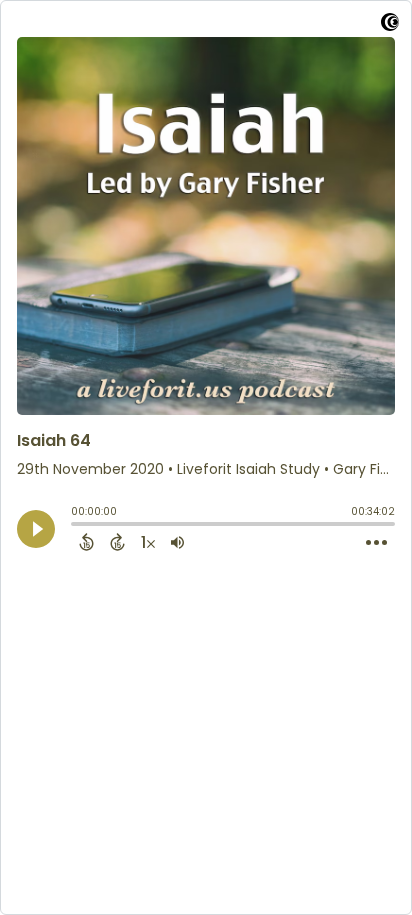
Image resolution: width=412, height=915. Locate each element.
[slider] (76, 526)
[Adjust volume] (177, 542)
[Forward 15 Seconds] (117, 542)
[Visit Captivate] (390, 25)
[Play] (36, 529)
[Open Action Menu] (376, 543)
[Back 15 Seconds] (86, 542)
